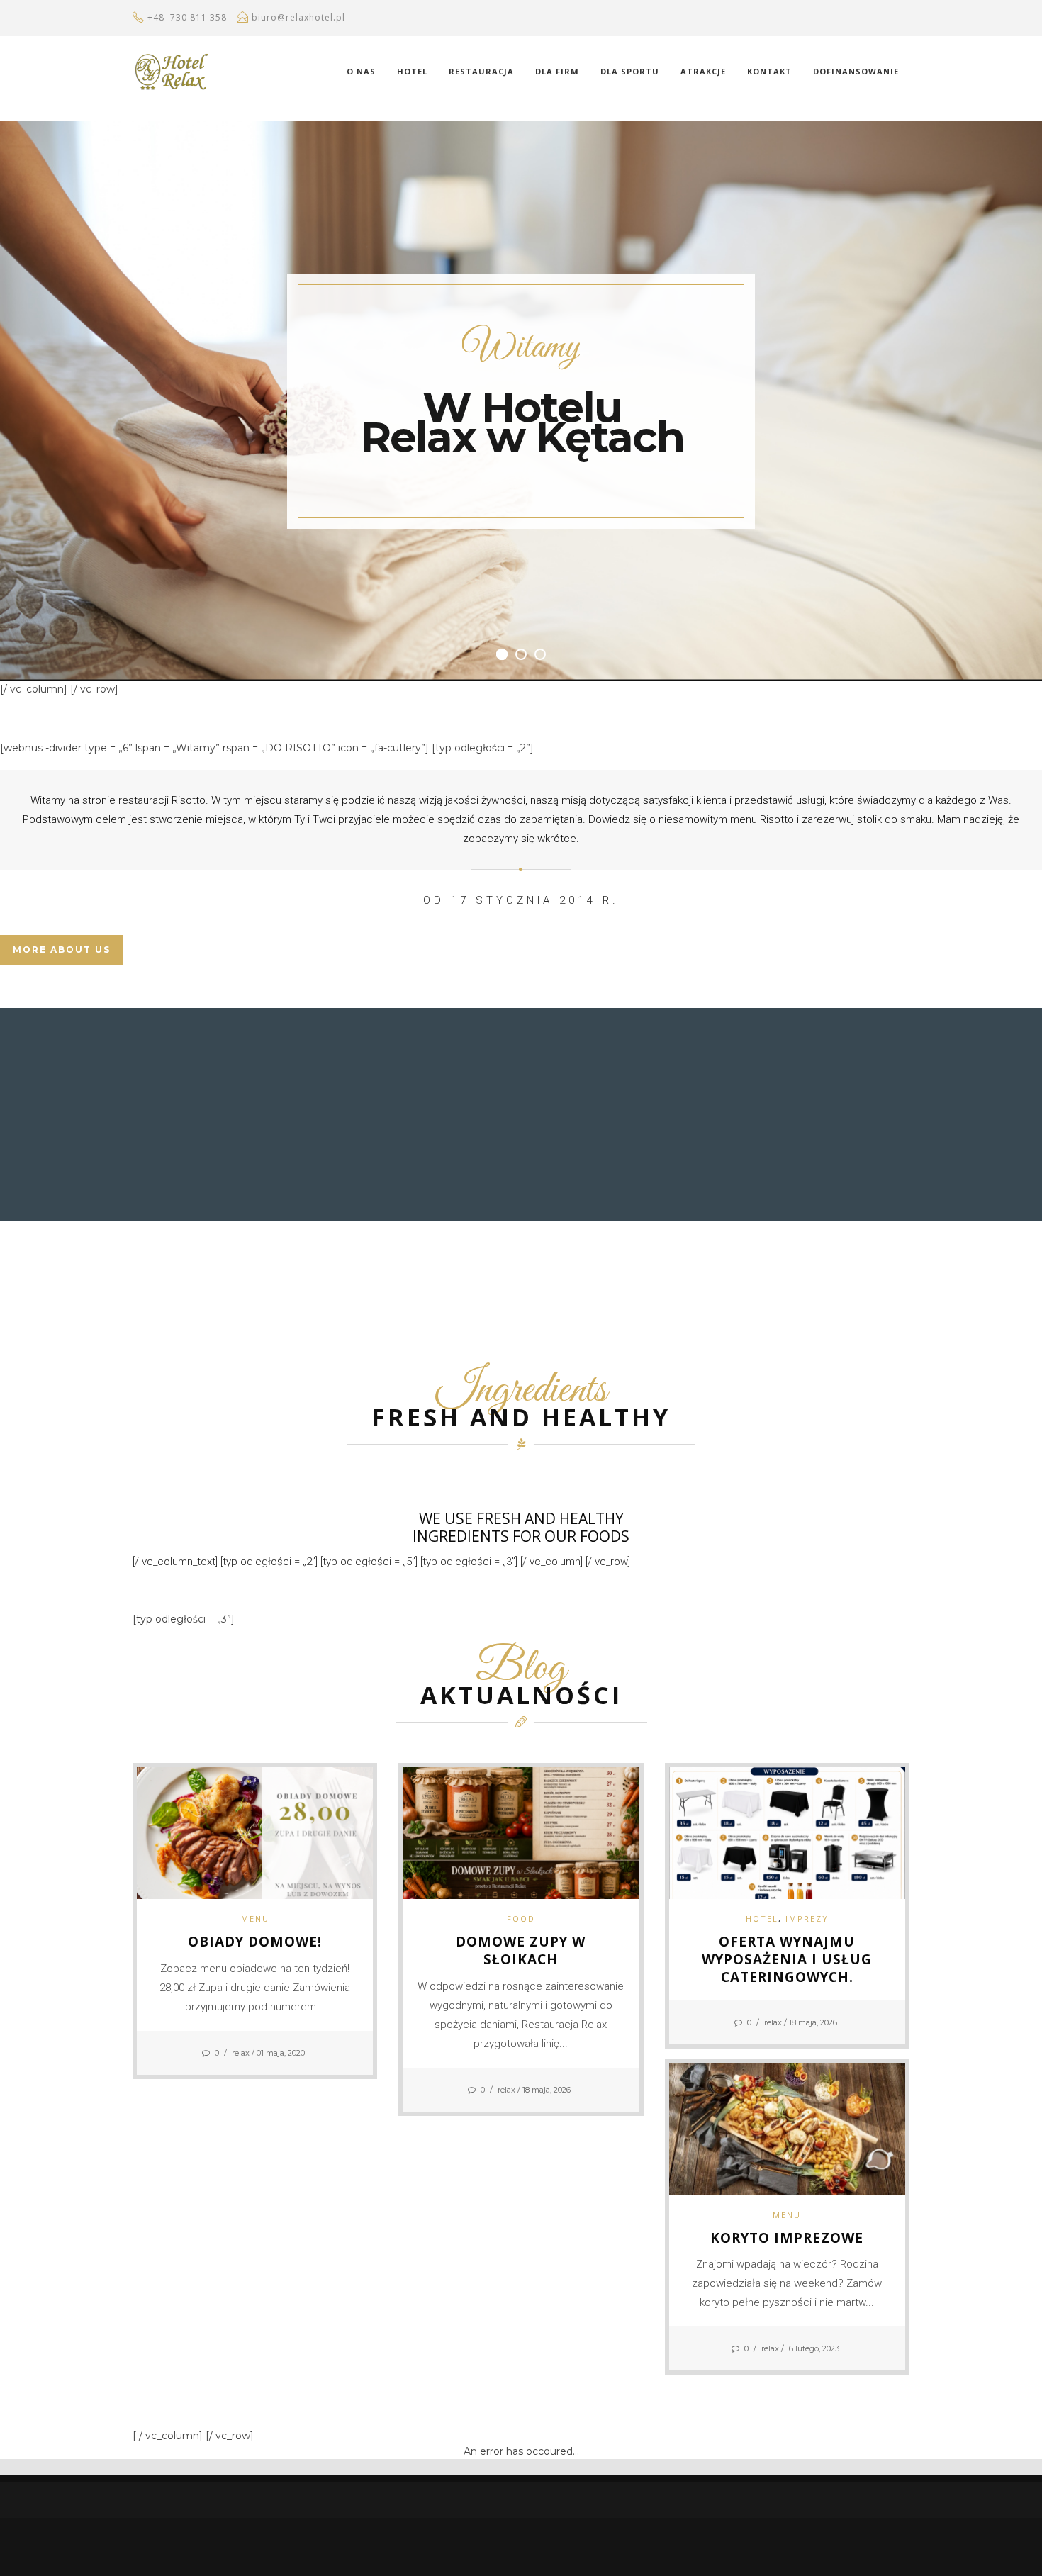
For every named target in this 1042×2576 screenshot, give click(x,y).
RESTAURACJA (481, 71)
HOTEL (412, 71)
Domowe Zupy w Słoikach (521, 1950)
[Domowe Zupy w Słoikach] (521, 1832)
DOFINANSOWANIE (856, 71)
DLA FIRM (557, 71)
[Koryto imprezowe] (787, 2128)
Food (521, 1919)
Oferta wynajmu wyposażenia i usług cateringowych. (787, 1959)
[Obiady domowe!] (255, 1832)
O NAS (361, 71)
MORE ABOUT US (62, 950)
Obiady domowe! (255, 1942)
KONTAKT (769, 71)
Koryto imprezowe (787, 2238)
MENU (255, 1919)
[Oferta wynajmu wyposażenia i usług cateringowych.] (787, 1832)
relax (241, 2053)
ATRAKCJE (703, 71)
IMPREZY (807, 1919)
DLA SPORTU (630, 71)
